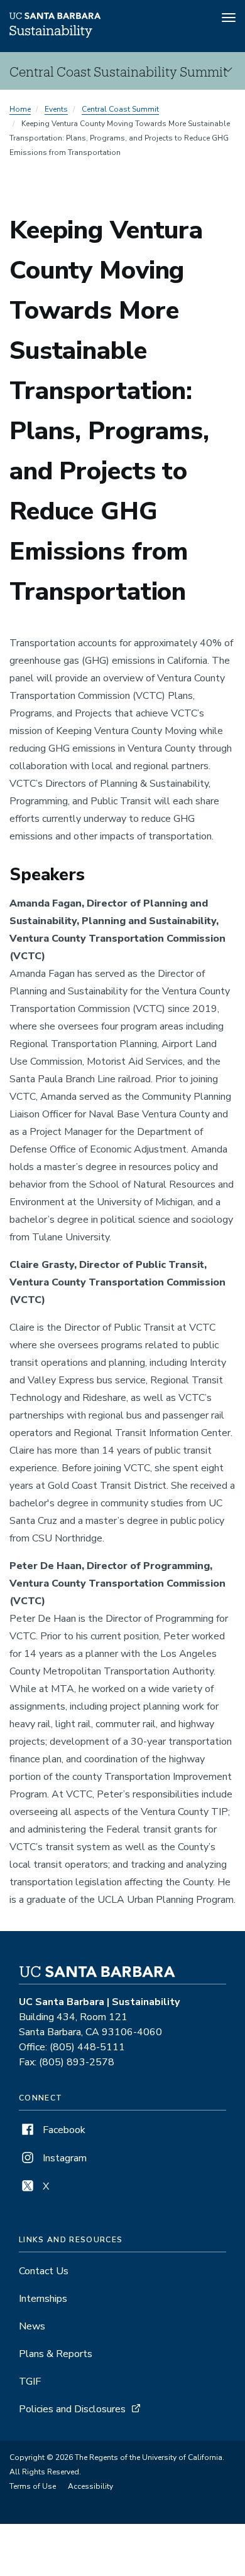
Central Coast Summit (120, 109)
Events (56, 109)
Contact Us (44, 2271)
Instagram (63, 2158)
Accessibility (90, 2486)
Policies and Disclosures (72, 2409)
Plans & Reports (56, 2354)
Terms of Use (33, 2486)
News (32, 2326)
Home (20, 109)
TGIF (30, 2382)
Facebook (63, 2130)
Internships (43, 2299)
